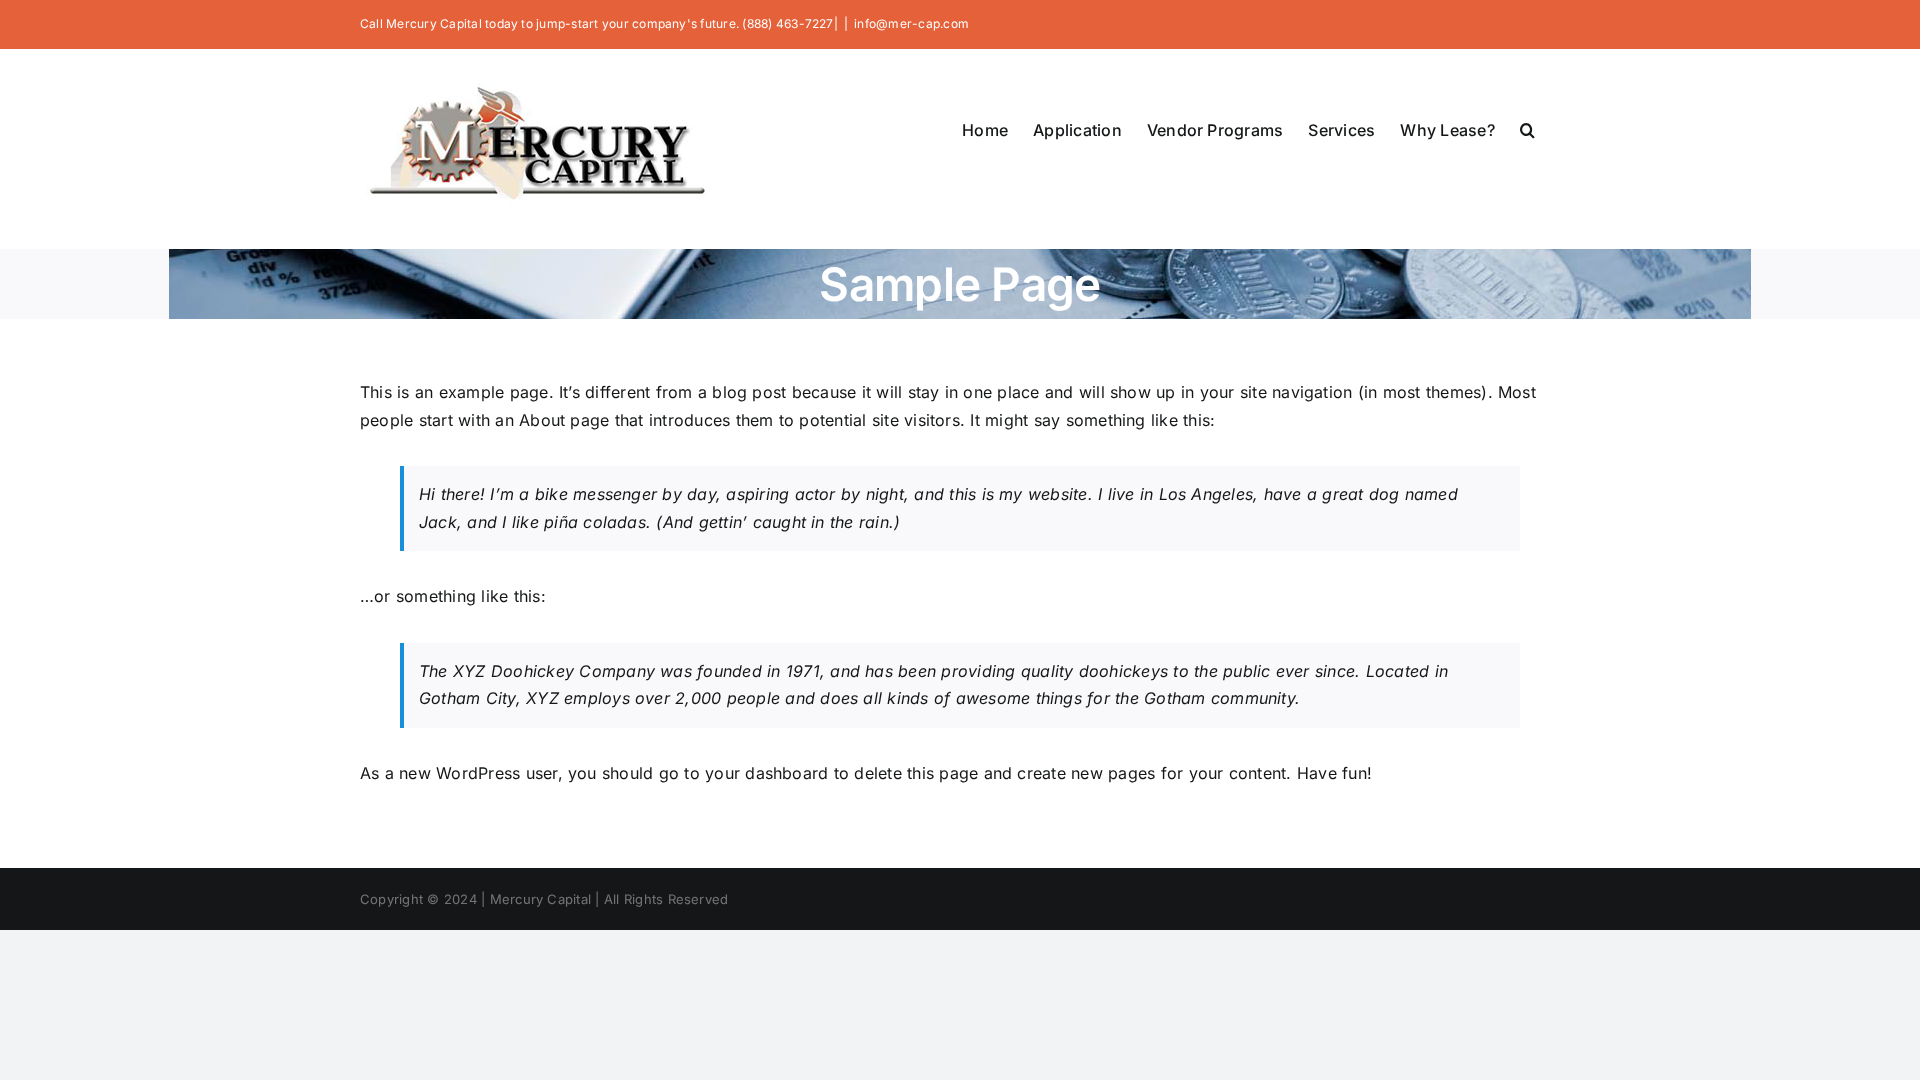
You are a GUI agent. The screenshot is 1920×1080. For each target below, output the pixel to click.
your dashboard (766, 773)
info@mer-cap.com (911, 23)
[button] (1527, 128)
